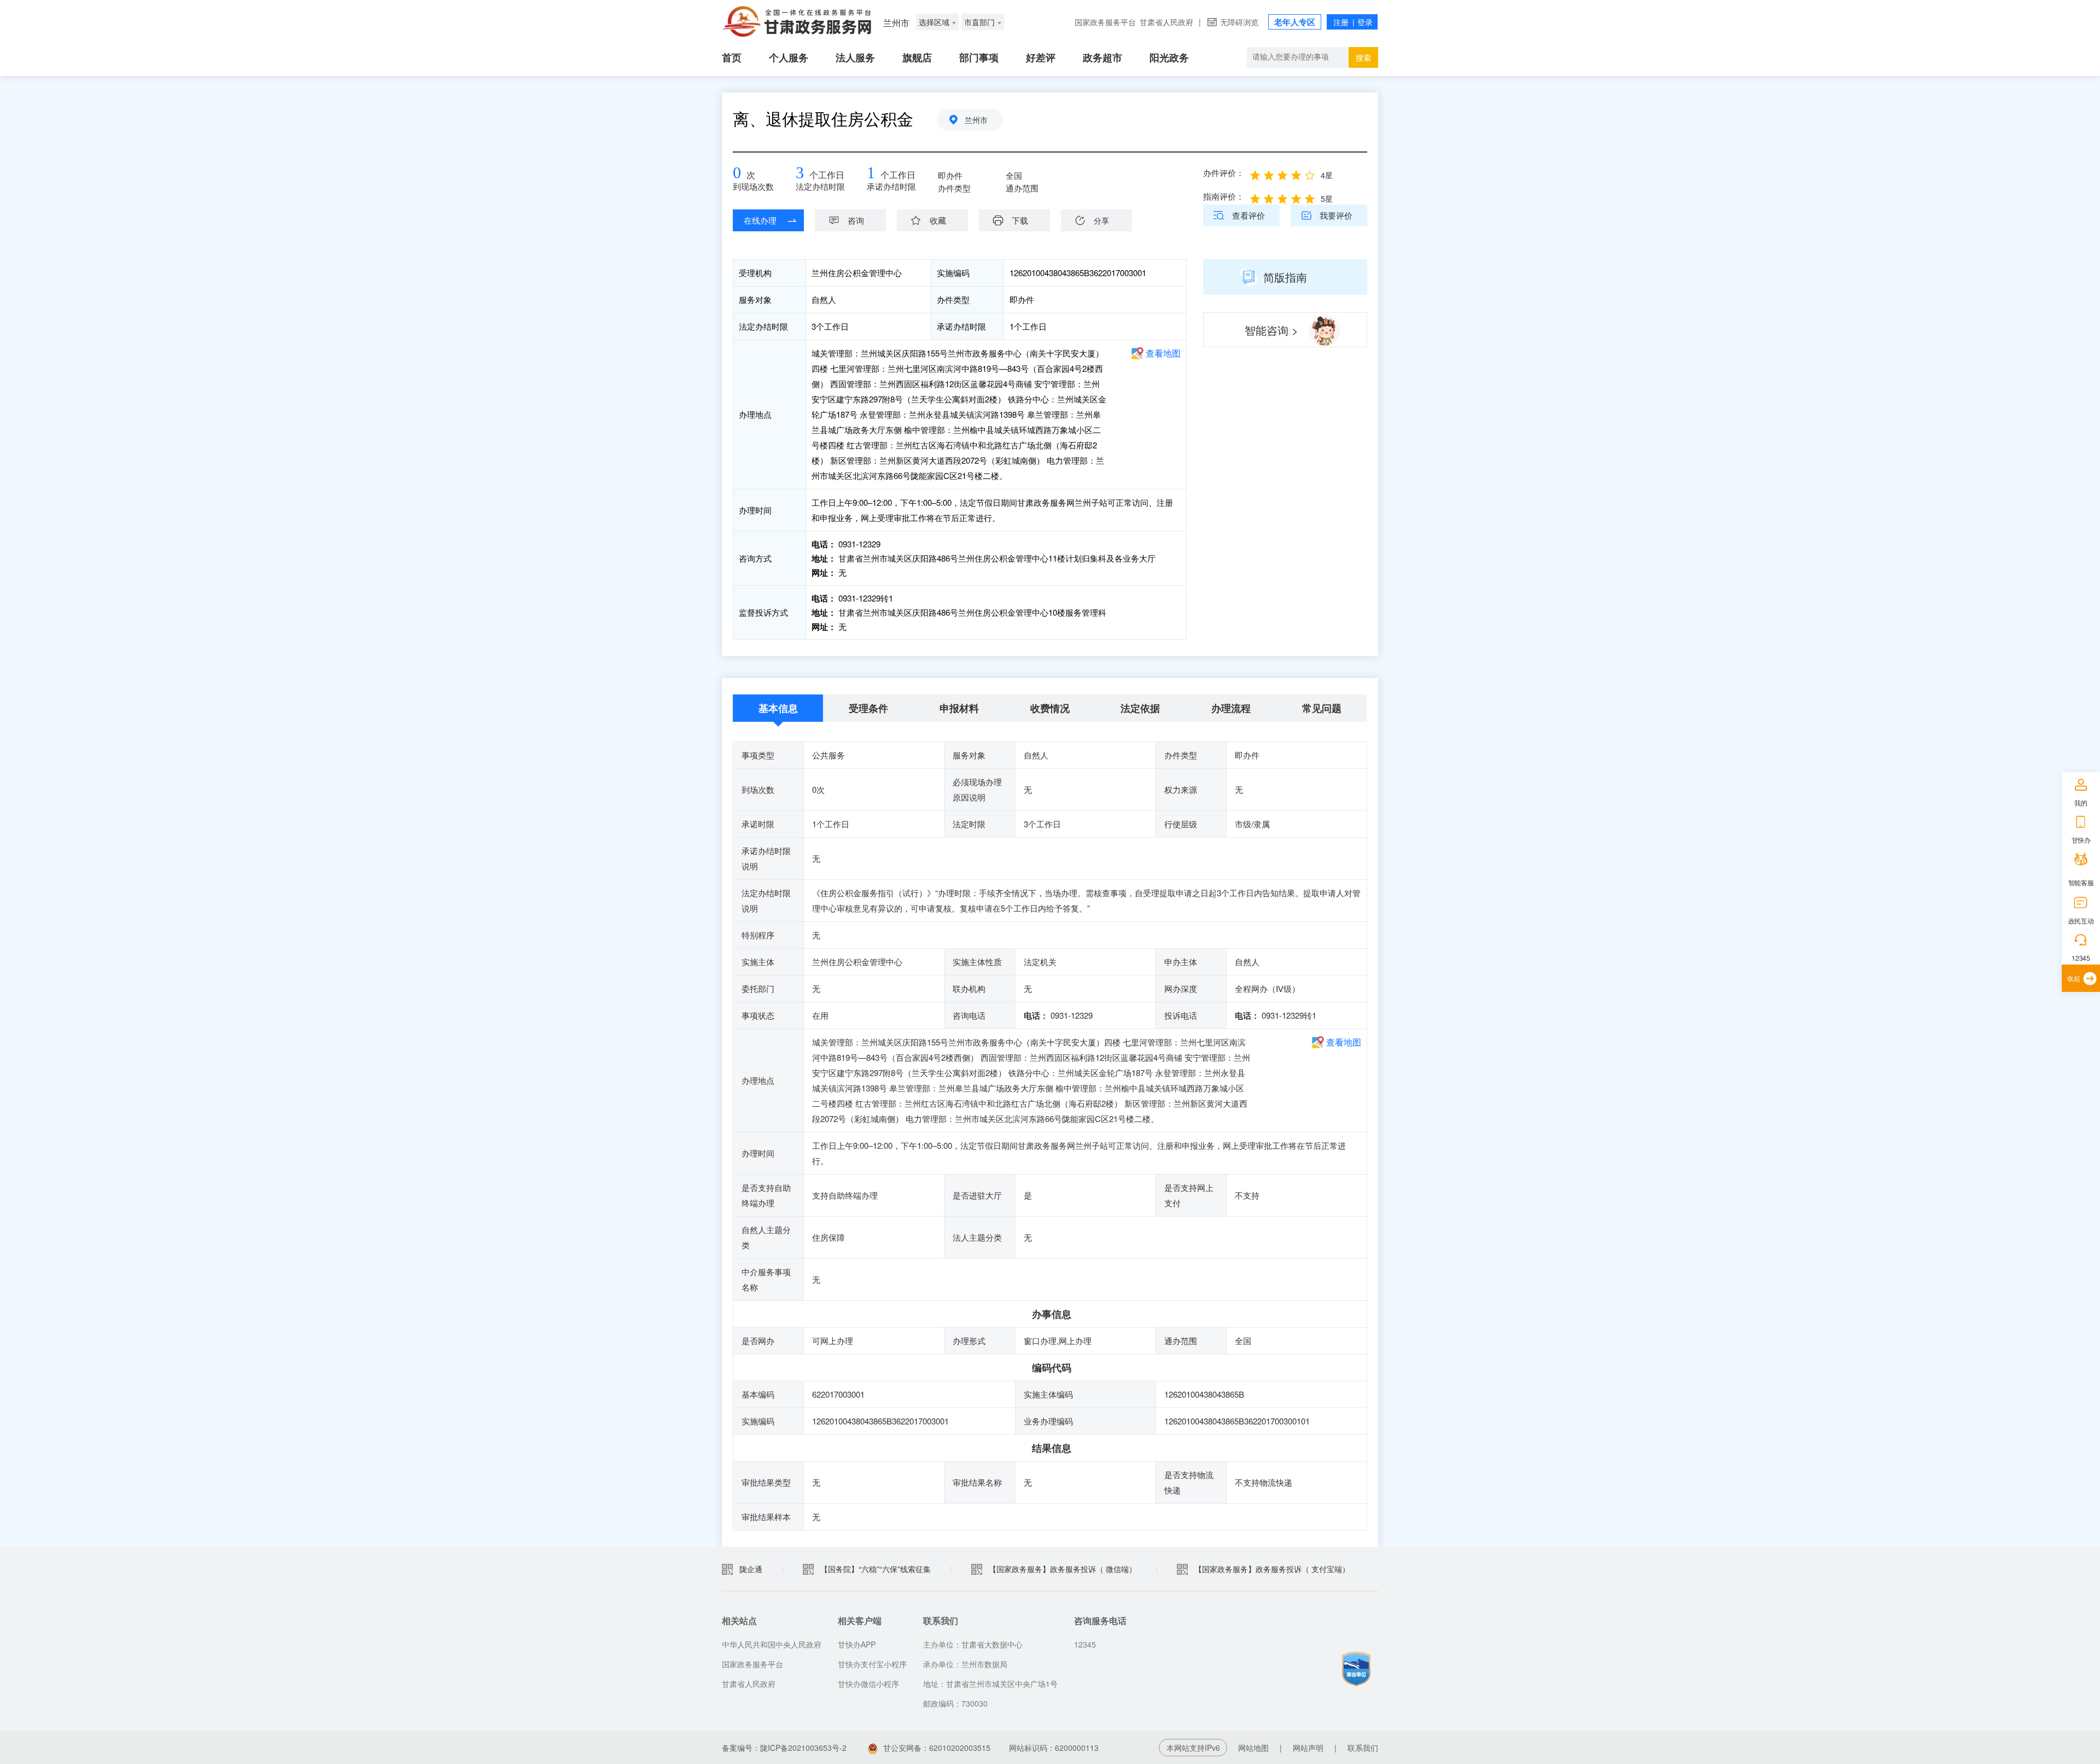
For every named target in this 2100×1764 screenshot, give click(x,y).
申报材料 (959, 708)
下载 (1020, 220)
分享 (1101, 220)
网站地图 (1253, 1748)
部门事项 (979, 57)
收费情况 (1050, 708)
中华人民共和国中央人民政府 (772, 1644)
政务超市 (1102, 57)
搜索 (1363, 57)
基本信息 (778, 708)
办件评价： (1224, 173)
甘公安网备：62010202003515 (937, 1748)
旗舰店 (917, 57)
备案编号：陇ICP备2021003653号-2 (784, 1748)
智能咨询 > (1271, 330)
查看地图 (1163, 353)
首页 (732, 57)
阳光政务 (1169, 57)
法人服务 (855, 57)
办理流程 (1231, 708)
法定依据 (1140, 708)
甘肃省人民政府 (1166, 22)
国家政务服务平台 (1105, 22)
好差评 (1041, 57)
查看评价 (1249, 215)
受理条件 (868, 708)
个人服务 (789, 57)
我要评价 (1336, 215)
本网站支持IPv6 (1193, 1748)
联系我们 (1363, 1748)
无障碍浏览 (1239, 22)
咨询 (856, 220)
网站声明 (1308, 1748)
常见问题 (1322, 708)
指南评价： (1224, 196)
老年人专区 (1295, 22)
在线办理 (760, 220)
